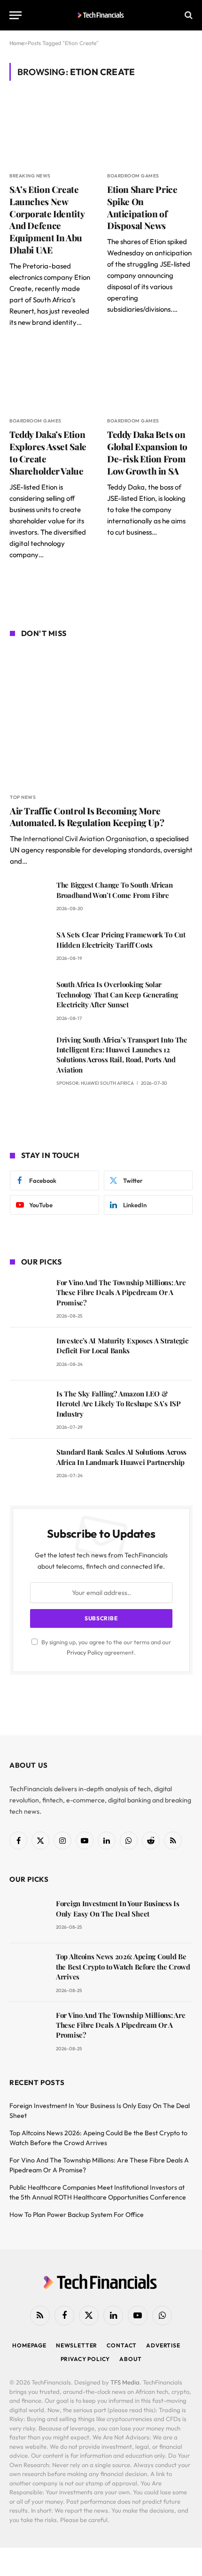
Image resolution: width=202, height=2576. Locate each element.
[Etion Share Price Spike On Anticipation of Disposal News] (150, 132)
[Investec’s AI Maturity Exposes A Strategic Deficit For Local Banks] (29, 1354)
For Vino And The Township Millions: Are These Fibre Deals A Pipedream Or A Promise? (121, 1292)
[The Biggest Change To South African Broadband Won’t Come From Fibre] (29, 898)
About (130, 2359)
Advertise (163, 2345)
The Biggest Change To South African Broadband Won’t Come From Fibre (115, 890)
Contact (122, 2345)
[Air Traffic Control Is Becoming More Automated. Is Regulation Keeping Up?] (101, 717)
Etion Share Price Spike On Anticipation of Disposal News (142, 207)
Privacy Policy (85, 1652)
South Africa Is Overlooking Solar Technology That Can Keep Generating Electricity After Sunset (117, 994)
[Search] (188, 15)
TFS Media (125, 2382)
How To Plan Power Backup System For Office (77, 2215)
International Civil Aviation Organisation (85, 839)
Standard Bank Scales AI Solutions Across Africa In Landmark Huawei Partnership (121, 1457)
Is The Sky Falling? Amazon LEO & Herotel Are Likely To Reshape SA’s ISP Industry (119, 1404)
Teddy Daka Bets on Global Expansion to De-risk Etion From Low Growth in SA (147, 452)
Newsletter (77, 2345)
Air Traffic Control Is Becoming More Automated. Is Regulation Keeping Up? (87, 817)
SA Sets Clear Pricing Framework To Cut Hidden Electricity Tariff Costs (121, 939)
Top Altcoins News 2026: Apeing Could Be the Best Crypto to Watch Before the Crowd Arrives (123, 1966)
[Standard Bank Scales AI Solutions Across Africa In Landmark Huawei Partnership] (29, 1465)
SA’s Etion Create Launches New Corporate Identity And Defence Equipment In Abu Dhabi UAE (47, 219)
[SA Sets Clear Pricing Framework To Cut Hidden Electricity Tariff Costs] (29, 948)
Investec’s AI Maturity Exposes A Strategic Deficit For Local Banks (122, 1345)
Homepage (29, 2345)
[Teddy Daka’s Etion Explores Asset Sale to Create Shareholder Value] (52, 377)
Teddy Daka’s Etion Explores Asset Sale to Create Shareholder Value (48, 452)
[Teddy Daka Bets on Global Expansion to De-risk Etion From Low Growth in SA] (150, 377)
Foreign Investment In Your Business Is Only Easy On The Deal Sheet (118, 1908)
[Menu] (16, 15)
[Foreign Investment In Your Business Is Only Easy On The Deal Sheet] (28, 1917)
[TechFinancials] (101, 15)
